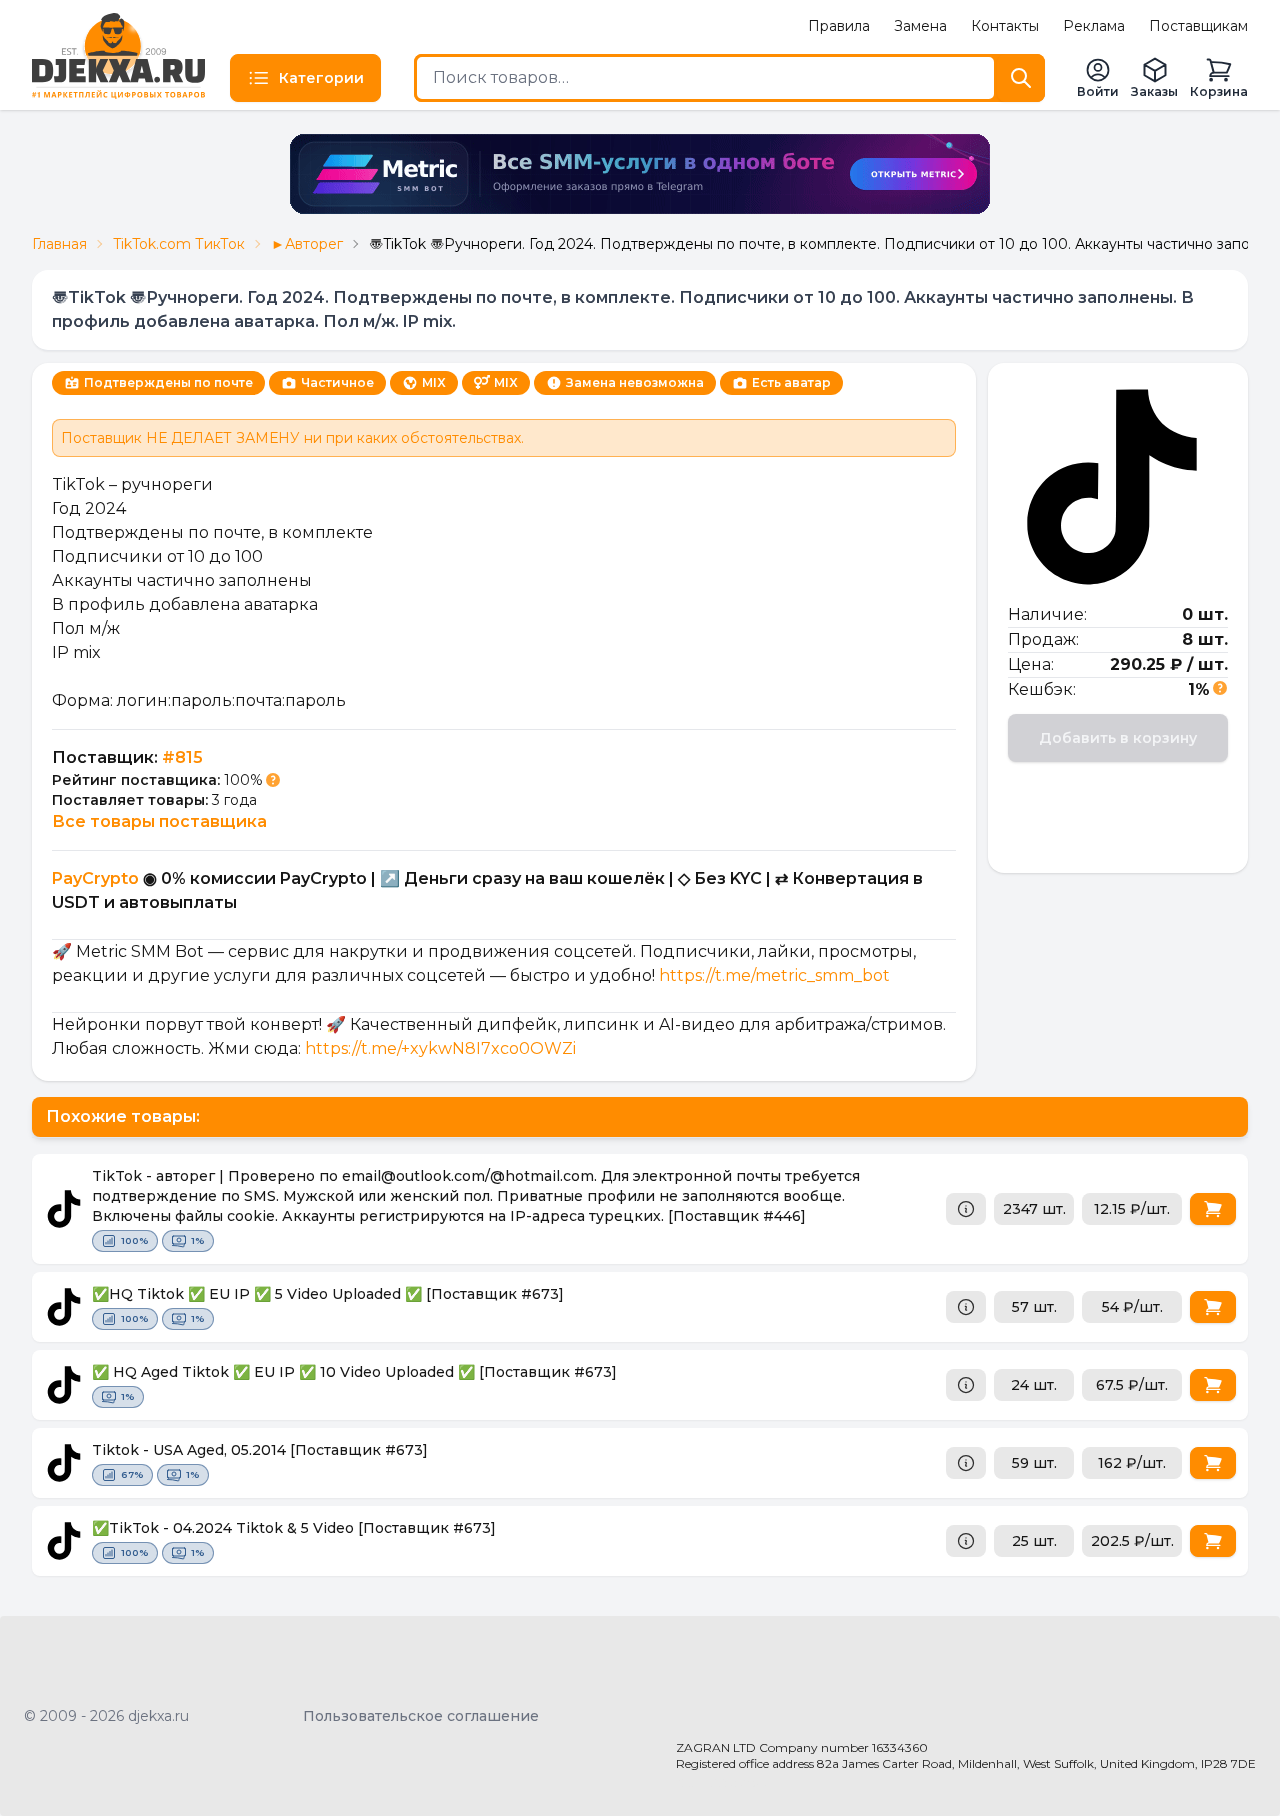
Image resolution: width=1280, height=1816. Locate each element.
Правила (839, 26)
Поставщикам (1198, 26)
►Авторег (307, 244)
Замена (920, 26)
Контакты (1005, 26)
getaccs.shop (722, 1782)
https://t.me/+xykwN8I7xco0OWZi (438, 1048)
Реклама (1094, 26)
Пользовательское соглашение (421, 1716)
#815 (182, 757)
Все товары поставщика (159, 821)
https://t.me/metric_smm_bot (774, 975)
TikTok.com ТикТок (179, 244)
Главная (59, 244)
